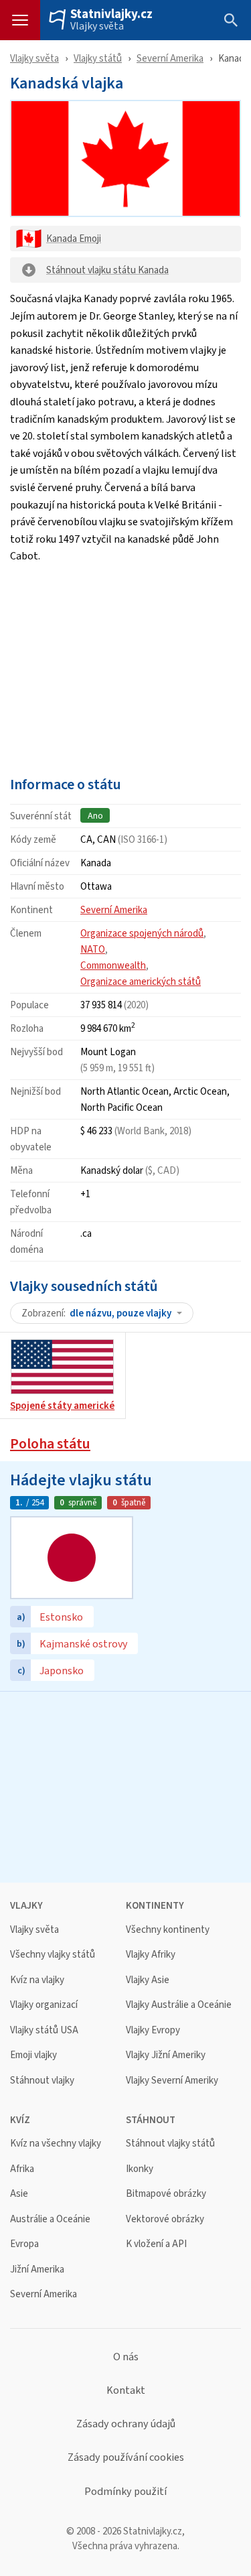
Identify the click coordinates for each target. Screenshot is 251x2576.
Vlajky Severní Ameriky (172, 2081)
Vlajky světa (97, 26)
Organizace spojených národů (142, 933)
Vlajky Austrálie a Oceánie (179, 2005)
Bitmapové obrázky (166, 2194)
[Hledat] (231, 20)
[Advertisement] (125, 666)
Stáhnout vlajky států (170, 2144)
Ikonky (140, 2169)
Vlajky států (98, 58)
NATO (93, 949)
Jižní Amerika (37, 2269)
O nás (126, 2357)
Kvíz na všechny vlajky (56, 2144)
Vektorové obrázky (165, 2219)
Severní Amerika (170, 58)
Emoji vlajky (33, 2055)
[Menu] (20, 20)
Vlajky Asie (148, 1980)
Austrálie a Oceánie (50, 2219)
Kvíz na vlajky (37, 1980)
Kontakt (126, 2390)
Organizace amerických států (141, 981)
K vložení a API (156, 2244)
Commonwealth (113, 965)
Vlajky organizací (44, 2005)
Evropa (24, 2244)
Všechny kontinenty (168, 1930)
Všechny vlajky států (53, 1955)
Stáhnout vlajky (42, 2081)
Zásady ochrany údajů (126, 2424)
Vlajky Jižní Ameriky (166, 2055)
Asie (19, 2194)
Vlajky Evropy (153, 2030)
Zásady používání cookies (126, 2457)
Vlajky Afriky (151, 1955)
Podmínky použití (125, 2492)
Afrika (22, 2169)
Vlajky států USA (44, 2030)
